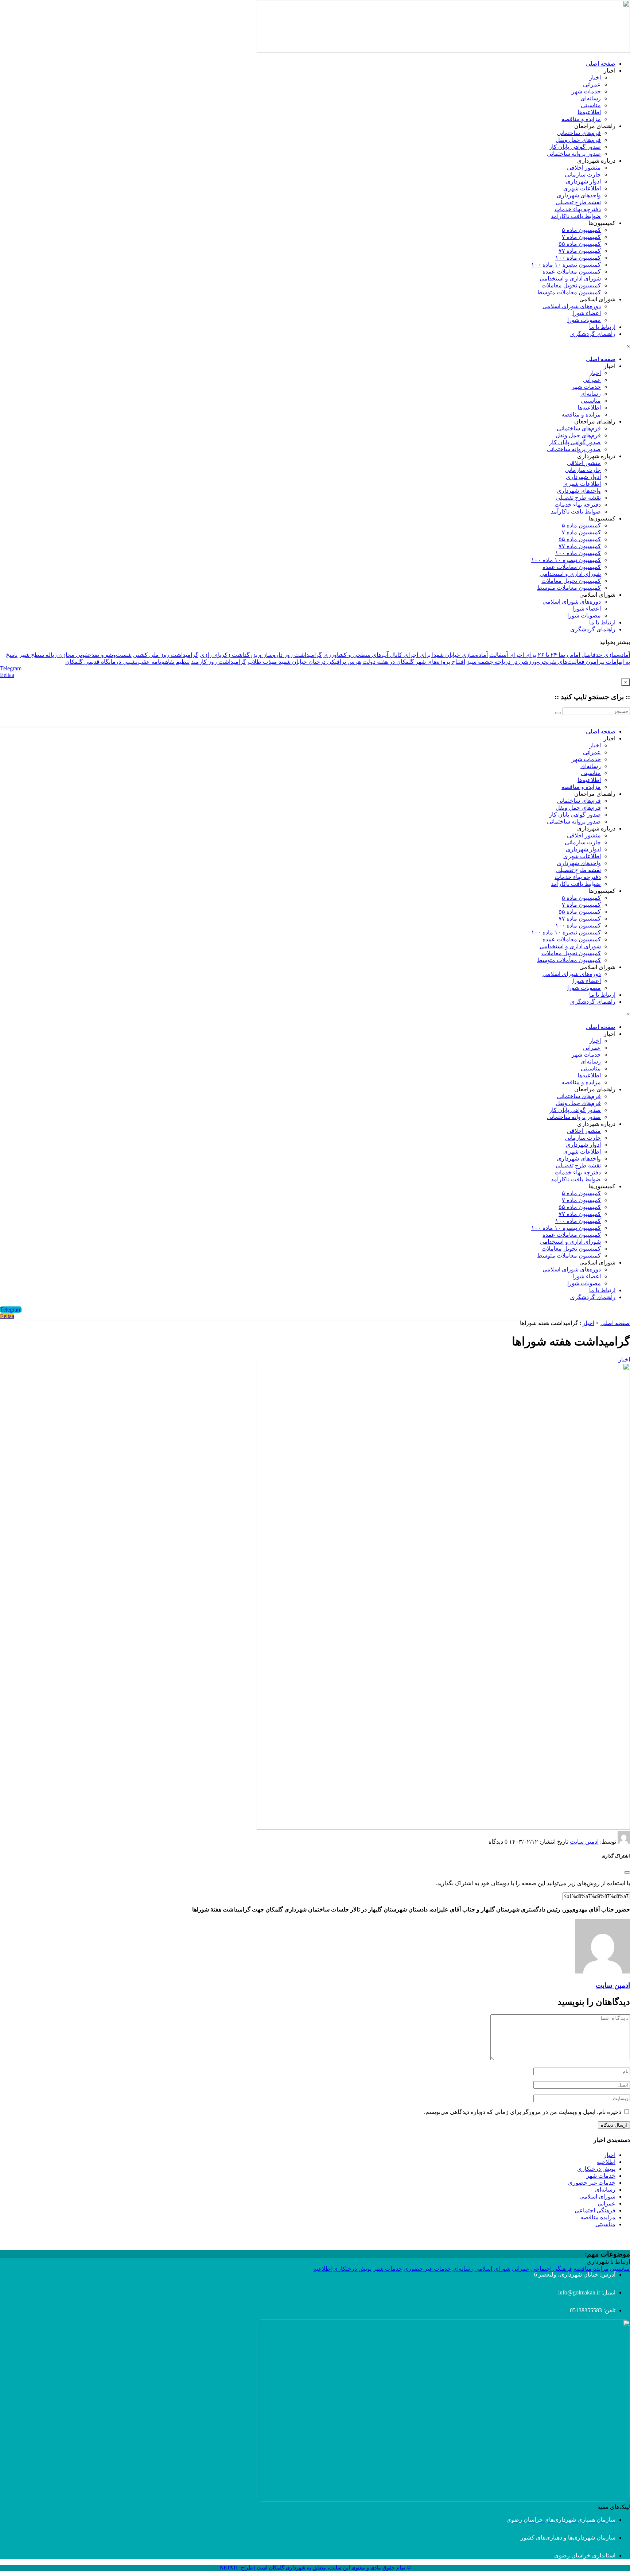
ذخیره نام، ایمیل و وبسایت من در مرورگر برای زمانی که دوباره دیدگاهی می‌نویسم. (523, 2112)
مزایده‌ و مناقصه (581, 119)
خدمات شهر (586, 91)
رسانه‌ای (591, 98)
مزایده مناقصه (598, 2217)
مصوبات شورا (584, 320)
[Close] (627, 1872)
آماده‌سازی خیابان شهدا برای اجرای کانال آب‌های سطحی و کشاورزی (406, 655)
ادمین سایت (584, 1842)
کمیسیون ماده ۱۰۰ (578, 258)
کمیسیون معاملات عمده (572, 272)
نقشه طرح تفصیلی (578, 202)
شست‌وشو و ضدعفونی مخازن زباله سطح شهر (75, 655)
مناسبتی (591, 105)
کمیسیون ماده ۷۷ (580, 251)
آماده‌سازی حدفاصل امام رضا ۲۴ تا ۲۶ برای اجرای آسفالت (560, 655)
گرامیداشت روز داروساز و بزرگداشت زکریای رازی (261, 655)
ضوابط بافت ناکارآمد (576, 216)
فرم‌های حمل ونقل (578, 140)
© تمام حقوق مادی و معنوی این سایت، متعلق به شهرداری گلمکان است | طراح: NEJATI (315, 2568)
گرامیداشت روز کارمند (219, 662)
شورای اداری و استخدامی (570, 278)
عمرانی (592, 84)
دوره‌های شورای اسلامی (572, 306)
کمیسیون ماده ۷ (581, 237)
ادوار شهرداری (583, 181)
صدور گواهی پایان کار (575, 147)
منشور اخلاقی (584, 168)
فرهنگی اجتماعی (595, 2210)
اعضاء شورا (587, 313)
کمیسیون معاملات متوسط (569, 292)
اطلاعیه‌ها (589, 112)
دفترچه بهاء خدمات (578, 209)
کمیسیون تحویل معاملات (571, 285)
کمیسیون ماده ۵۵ (580, 244)
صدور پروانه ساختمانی (574, 154)
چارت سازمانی (583, 175)
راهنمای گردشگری (593, 334)
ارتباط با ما (602, 327)
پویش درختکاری (596, 2169)
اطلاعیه (606, 2162)
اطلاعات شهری (582, 188)
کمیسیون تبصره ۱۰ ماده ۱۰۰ (566, 265)
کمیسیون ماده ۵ (581, 230)
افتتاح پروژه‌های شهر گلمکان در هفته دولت (414, 662)
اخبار (595, 78)
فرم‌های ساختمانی (579, 133)
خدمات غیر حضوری (592, 2183)
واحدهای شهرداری (579, 195)
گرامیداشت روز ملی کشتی (166, 655)
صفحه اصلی (601, 64)
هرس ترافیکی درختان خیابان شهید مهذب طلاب (304, 662)
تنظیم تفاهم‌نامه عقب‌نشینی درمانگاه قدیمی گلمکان (127, 662)
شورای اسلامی (597, 2197)
